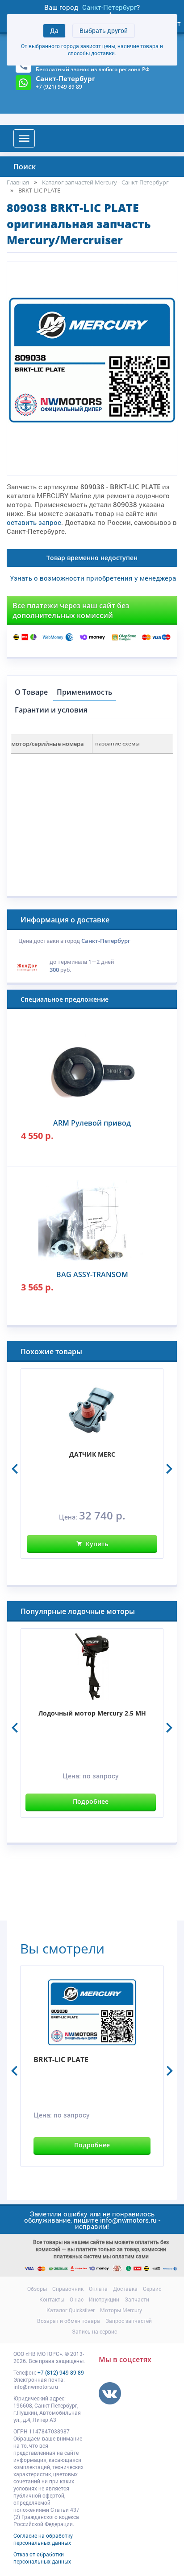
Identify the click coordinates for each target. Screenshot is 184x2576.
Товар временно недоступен (92, 558)
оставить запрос (34, 522)
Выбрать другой (104, 31)
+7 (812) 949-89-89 (61, 2372)
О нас (77, 2299)
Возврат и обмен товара (69, 2321)
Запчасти (137, 2299)
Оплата (98, 2289)
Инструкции (104, 2299)
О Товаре (31, 692)
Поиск (25, 167)
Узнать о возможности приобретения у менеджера (93, 578)
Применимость (85, 692)
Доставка (125, 2289)
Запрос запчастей (129, 2321)
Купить (97, 1544)
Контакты (52, 2299)
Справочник (68, 2289)
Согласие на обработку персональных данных (43, 2539)
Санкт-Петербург (109, 7)
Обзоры (37, 2289)
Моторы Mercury (121, 2310)
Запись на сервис (94, 2331)
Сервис (152, 2289)
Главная (18, 182)
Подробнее (91, 1801)
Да (54, 31)
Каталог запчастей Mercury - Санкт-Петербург (105, 182)
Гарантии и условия (51, 710)
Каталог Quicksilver (71, 2310)
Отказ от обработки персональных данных (42, 2558)
